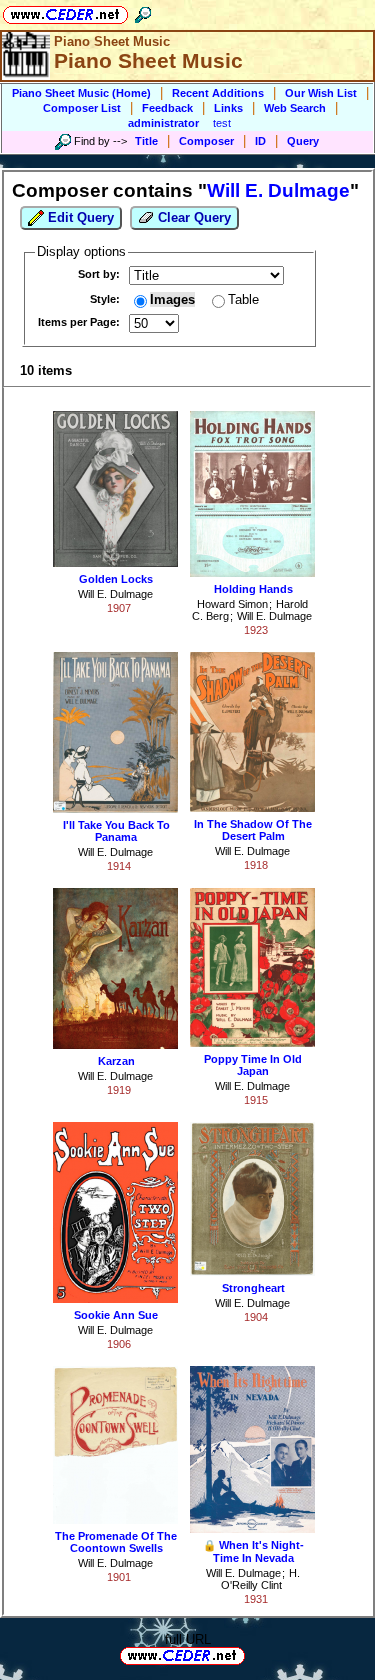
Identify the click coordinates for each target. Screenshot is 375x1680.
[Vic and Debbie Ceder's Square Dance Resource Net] (65, 11)
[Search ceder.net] (143, 11)
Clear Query (192, 217)
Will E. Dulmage (115, 594)
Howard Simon (232, 604)
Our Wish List (321, 93)
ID (260, 141)
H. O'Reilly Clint (260, 1579)
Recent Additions (218, 93)
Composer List (82, 108)
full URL (188, 1639)
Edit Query (79, 217)
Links (228, 108)
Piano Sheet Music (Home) (81, 93)
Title (146, 141)
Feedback (167, 108)
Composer (206, 141)
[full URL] (253, 1654)
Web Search (295, 108)
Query (303, 141)
